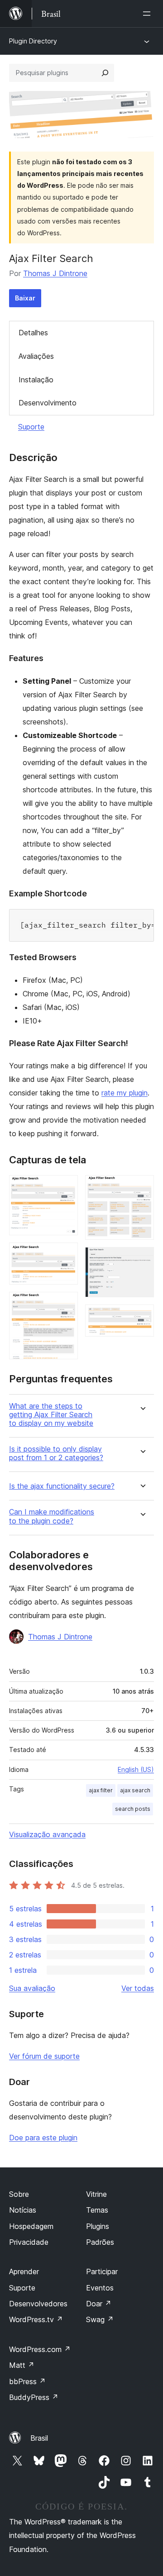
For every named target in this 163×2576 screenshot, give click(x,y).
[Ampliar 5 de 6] (142, 1259)
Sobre (19, 2194)
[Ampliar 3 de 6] (66, 1304)
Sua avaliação (32, 1988)
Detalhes (33, 333)
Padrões (100, 2242)
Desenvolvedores (38, 2304)
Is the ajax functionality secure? (62, 1486)
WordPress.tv (36, 2319)
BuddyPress (34, 2397)
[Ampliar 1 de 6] (66, 1187)
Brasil (39, 2438)
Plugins (98, 2226)
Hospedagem (31, 2226)
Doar (99, 2304)
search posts (133, 1809)
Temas (97, 2210)
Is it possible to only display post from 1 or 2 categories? (56, 1453)
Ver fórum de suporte (44, 2056)
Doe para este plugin (43, 2138)
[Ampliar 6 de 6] (142, 1317)
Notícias (23, 2210)
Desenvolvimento (48, 403)
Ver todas (138, 1988)
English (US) (136, 1769)
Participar (102, 2271)
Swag (100, 2319)
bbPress (27, 2381)
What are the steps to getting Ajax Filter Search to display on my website (51, 1415)
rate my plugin (125, 1093)
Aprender (24, 2271)
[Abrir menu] (149, 14)
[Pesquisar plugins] (105, 73)
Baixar (25, 298)
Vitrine (96, 2194)
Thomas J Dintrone (55, 273)
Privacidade (29, 2242)
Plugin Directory (33, 41)
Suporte (31, 427)
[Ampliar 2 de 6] (66, 1255)
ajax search (135, 1790)
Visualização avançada (47, 1834)
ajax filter (101, 1790)
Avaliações (36, 356)
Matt (22, 2365)
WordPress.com (40, 2349)
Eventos (100, 2288)
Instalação (36, 380)
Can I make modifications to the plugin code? (52, 1516)
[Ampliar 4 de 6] (142, 1187)
